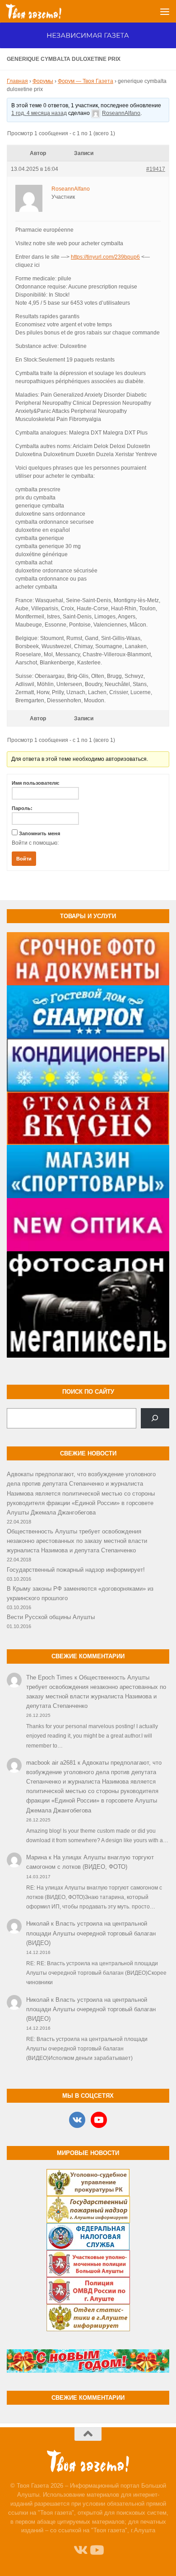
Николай (38, 1924)
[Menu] (165, 11)
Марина (37, 1857)
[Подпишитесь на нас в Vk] (80, 2550)
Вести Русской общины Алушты (51, 1617)
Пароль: (22, 808)
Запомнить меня (39, 833)
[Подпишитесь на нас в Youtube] (96, 2550)
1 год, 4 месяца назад (39, 113)
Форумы (43, 81)
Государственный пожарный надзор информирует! (76, 1570)
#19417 (156, 169)
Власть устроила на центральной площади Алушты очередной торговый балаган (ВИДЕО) (91, 1933)
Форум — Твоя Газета (86, 81)
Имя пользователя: (36, 783)
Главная (17, 81)
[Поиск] (155, 1418)
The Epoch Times (49, 1677)
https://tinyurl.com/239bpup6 (105, 257)
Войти (24, 859)
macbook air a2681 (51, 1763)
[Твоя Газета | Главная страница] (43, 11)
